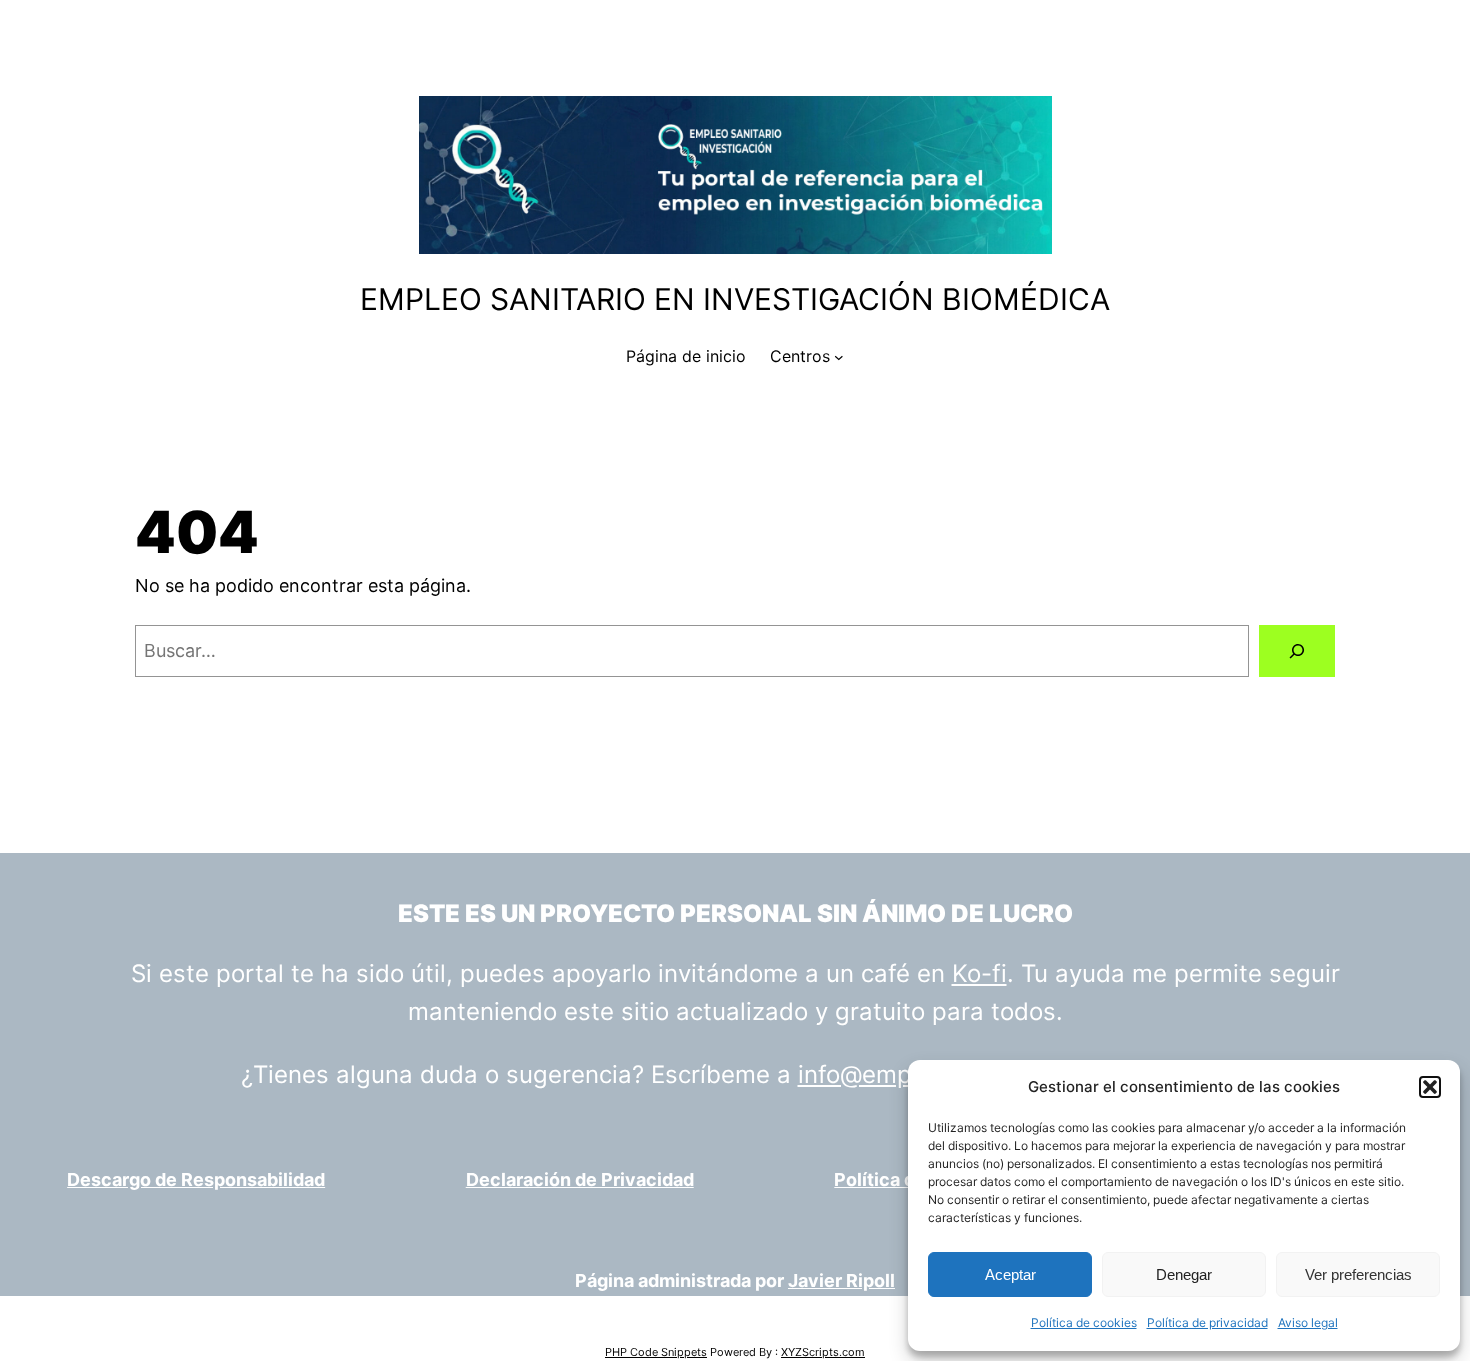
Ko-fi (979, 973)
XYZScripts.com (823, 1352)
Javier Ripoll (841, 1280)
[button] (1430, 1087)
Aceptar (1010, 1274)
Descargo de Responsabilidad (196, 1179)
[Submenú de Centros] (839, 357)
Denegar (1184, 1274)
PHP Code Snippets (656, 1352)
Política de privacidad (1207, 1322)
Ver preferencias (1358, 1274)
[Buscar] (1297, 651)
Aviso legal (1308, 1322)
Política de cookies (1084, 1322)
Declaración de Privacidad (580, 1179)
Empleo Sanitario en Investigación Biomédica (735, 299)
